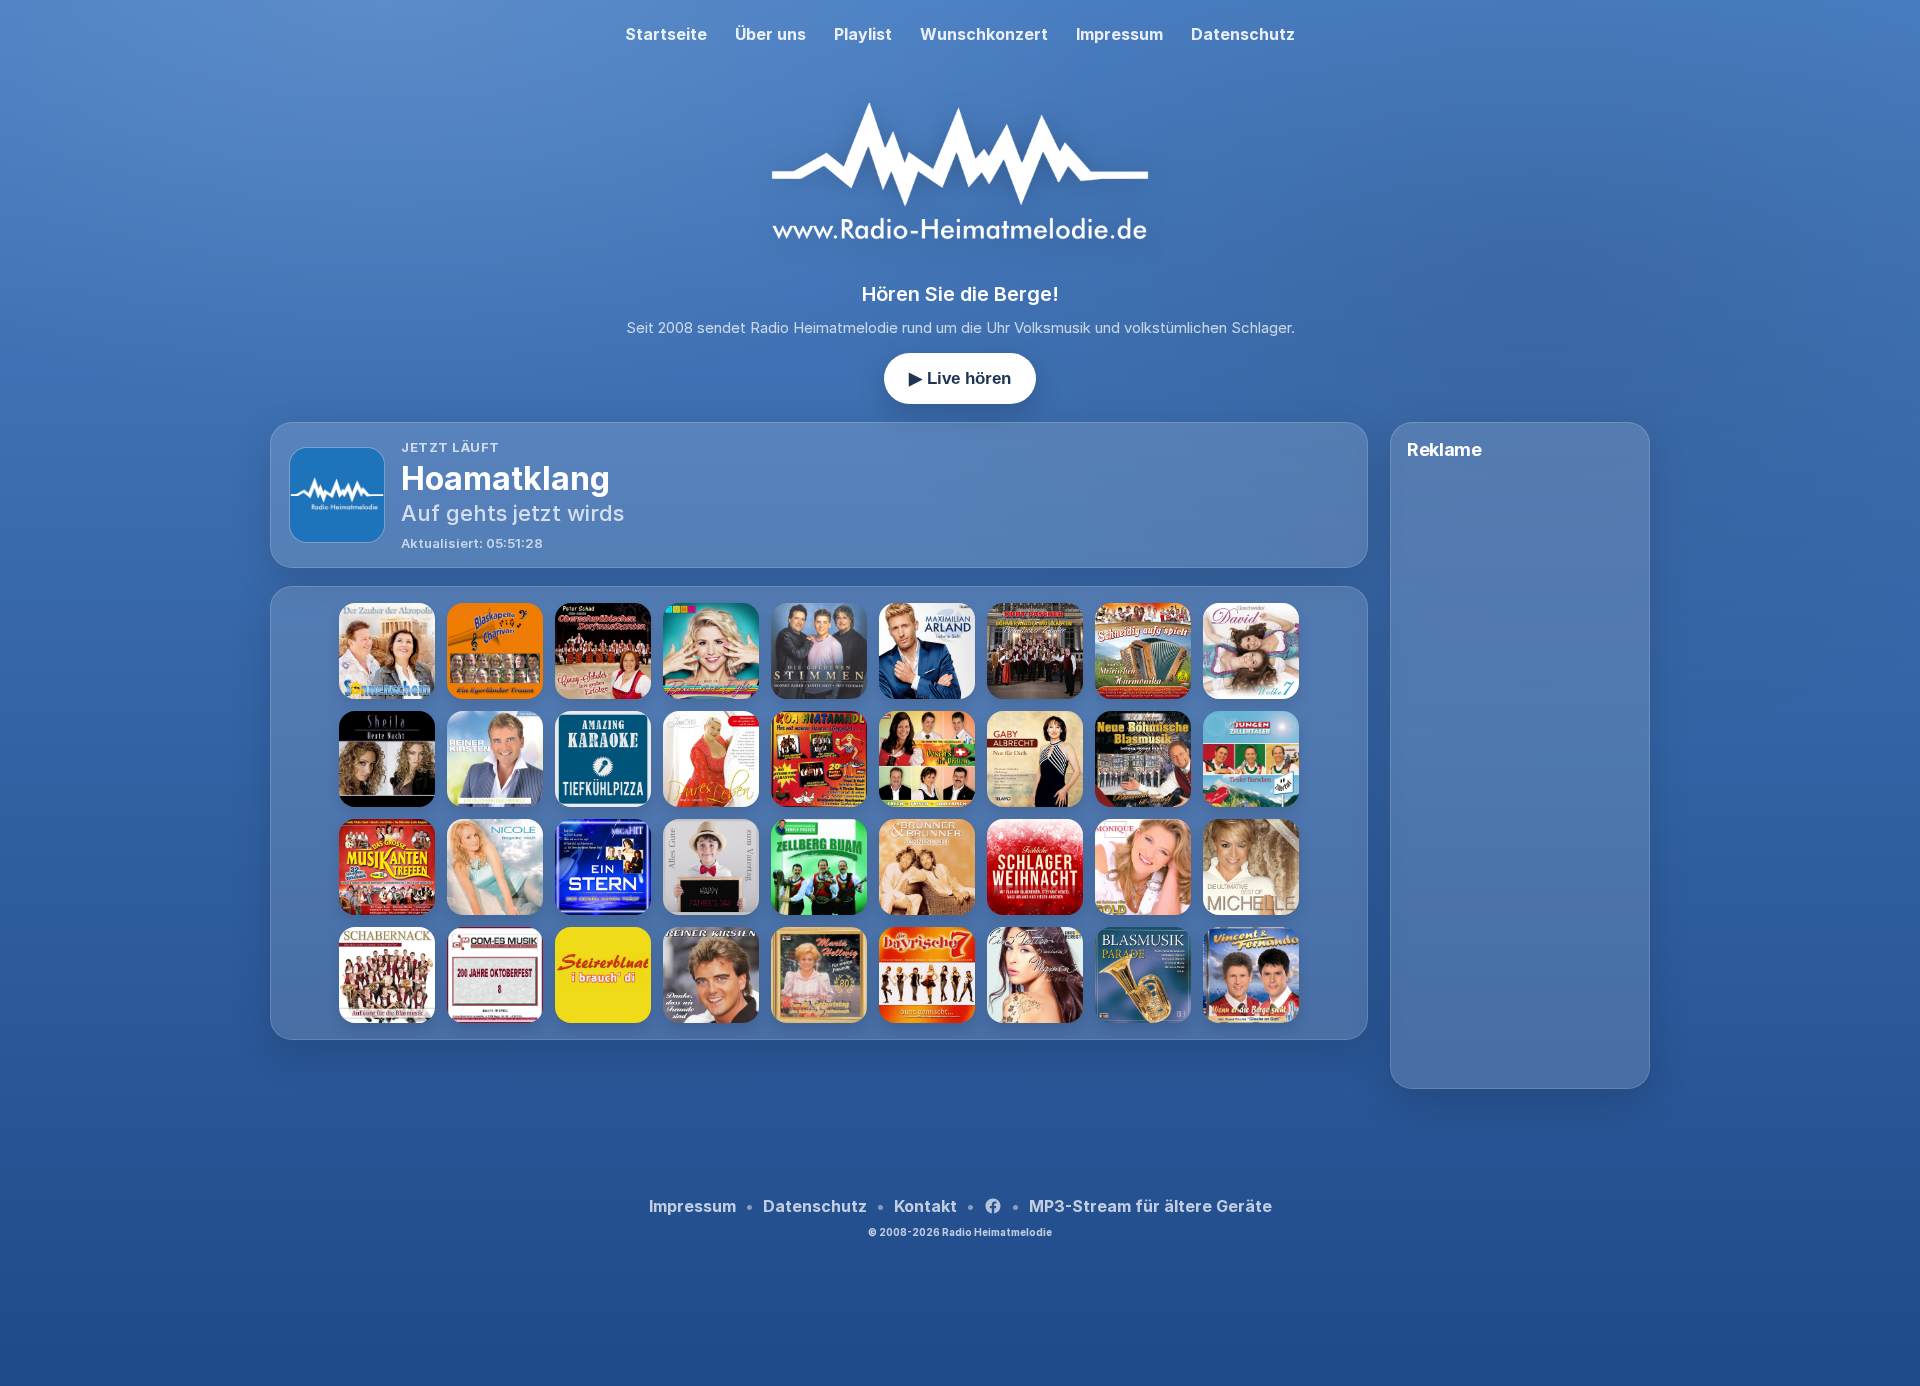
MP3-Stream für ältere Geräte (1150, 1206)
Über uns (770, 34)
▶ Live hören (960, 378)
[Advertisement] (819, 1111)
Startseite (666, 34)
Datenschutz (1243, 34)
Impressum (1119, 34)
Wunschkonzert (984, 34)
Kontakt (925, 1206)
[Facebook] (993, 1206)
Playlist (863, 34)
